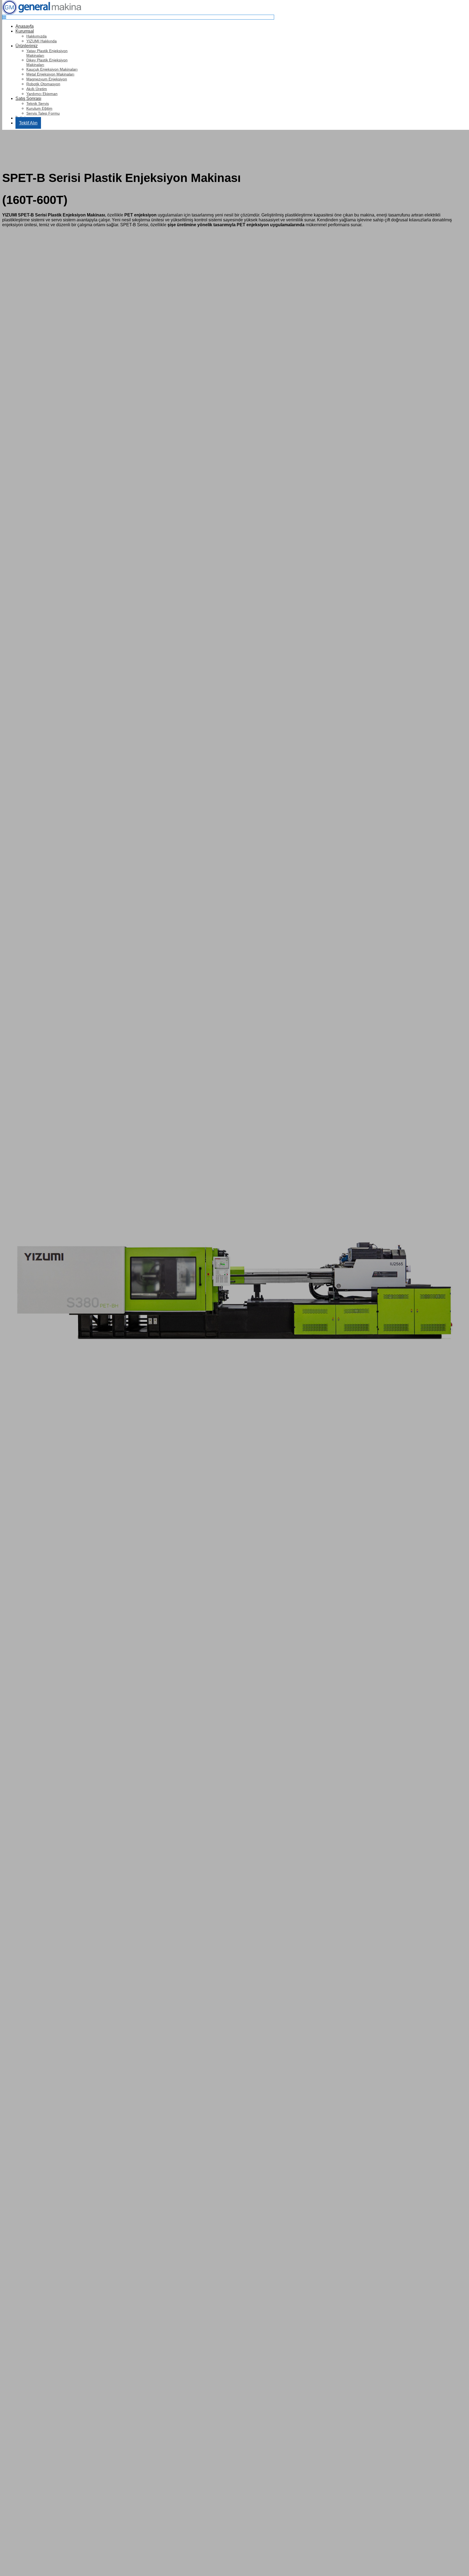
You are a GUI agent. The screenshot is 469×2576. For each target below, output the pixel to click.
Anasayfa (25, 26)
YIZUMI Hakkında (42, 41)
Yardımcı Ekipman (42, 94)
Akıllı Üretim (37, 89)
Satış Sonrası (28, 98)
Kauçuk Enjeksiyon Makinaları (52, 69)
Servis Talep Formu (43, 113)
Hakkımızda (37, 36)
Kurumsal (25, 31)
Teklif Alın (28, 123)
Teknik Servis (38, 103)
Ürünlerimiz (27, 46)
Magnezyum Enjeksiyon (47, 79)
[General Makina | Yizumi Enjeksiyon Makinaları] (42, 13)
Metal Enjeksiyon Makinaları (50, 74)
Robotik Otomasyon (43, 84)
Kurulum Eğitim (39, 108)
